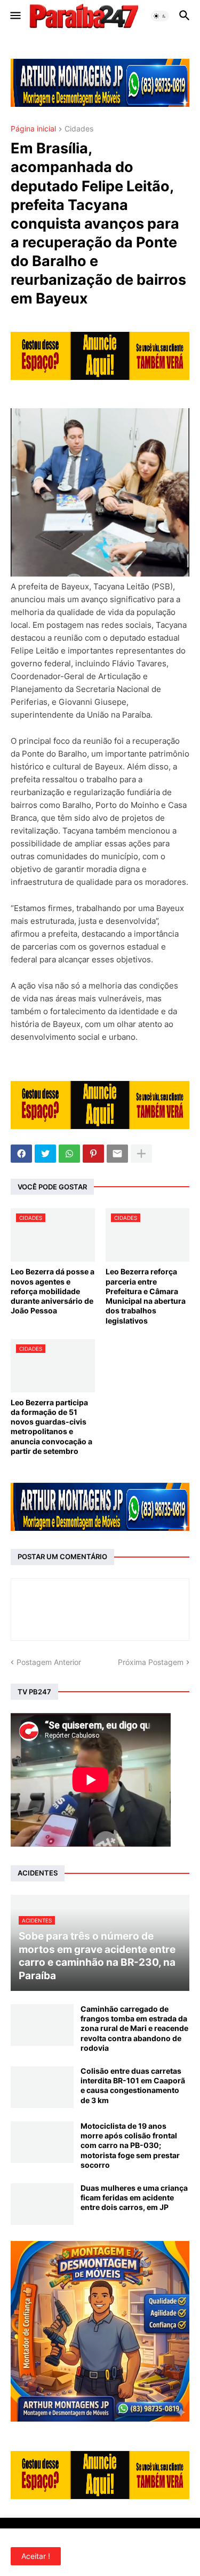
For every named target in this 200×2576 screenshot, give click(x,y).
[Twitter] (45, 1154)
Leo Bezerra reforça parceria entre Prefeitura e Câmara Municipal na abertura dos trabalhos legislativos (146, 1296)
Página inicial (33, 129)
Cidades (79, 129)
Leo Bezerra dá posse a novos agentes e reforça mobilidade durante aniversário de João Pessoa (53, 1291)
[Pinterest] (93, 1154)
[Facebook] (21, 1154)
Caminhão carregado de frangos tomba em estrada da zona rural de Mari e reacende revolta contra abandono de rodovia (134, 2028)
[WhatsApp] (69, 1154)
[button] (15, 16)
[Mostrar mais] (141, 1154)
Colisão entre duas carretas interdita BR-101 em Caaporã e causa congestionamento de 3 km (133, 2085)
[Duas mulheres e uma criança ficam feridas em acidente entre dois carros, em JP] (42, 2204)
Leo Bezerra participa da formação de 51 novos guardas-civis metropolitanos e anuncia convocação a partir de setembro (51, 1427)
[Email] (117, 1154)
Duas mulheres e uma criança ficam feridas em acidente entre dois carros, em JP (134, 2197)
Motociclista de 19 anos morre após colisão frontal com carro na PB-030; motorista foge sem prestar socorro (130, 2145)
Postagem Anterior (49, 1662)
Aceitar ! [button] (36, 2556)
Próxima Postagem (151, 1662)
